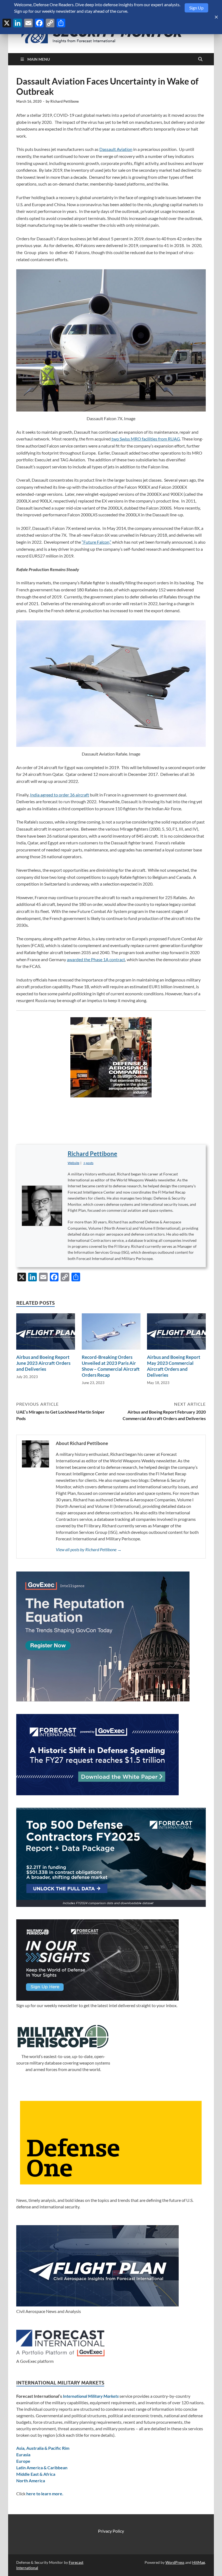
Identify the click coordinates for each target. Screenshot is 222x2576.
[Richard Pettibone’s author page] (42, 1206)
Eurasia (23, 2455)
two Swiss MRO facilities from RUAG (145, 439)
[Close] (216, 17)
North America (31, 2481)
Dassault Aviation (116, 149)
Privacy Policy (111, 2531)
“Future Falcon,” (97, 542)
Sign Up (196, 8)
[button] (88, 1163)
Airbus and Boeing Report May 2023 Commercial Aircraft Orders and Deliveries (174, 1366)
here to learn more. (45, 2494)
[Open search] (200, 59)
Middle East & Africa (36, 2474)
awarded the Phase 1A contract (96, 959)
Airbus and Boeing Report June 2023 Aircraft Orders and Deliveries (43, 1363)
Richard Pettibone (65, 101)
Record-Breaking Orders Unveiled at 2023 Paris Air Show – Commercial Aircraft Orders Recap (111, 1366)
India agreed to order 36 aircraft (60, 795)
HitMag (199, 2562)
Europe (23, 2461)
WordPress (175, 2562)
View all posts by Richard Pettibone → (89, 1549)
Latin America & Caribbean (42, 2468)
